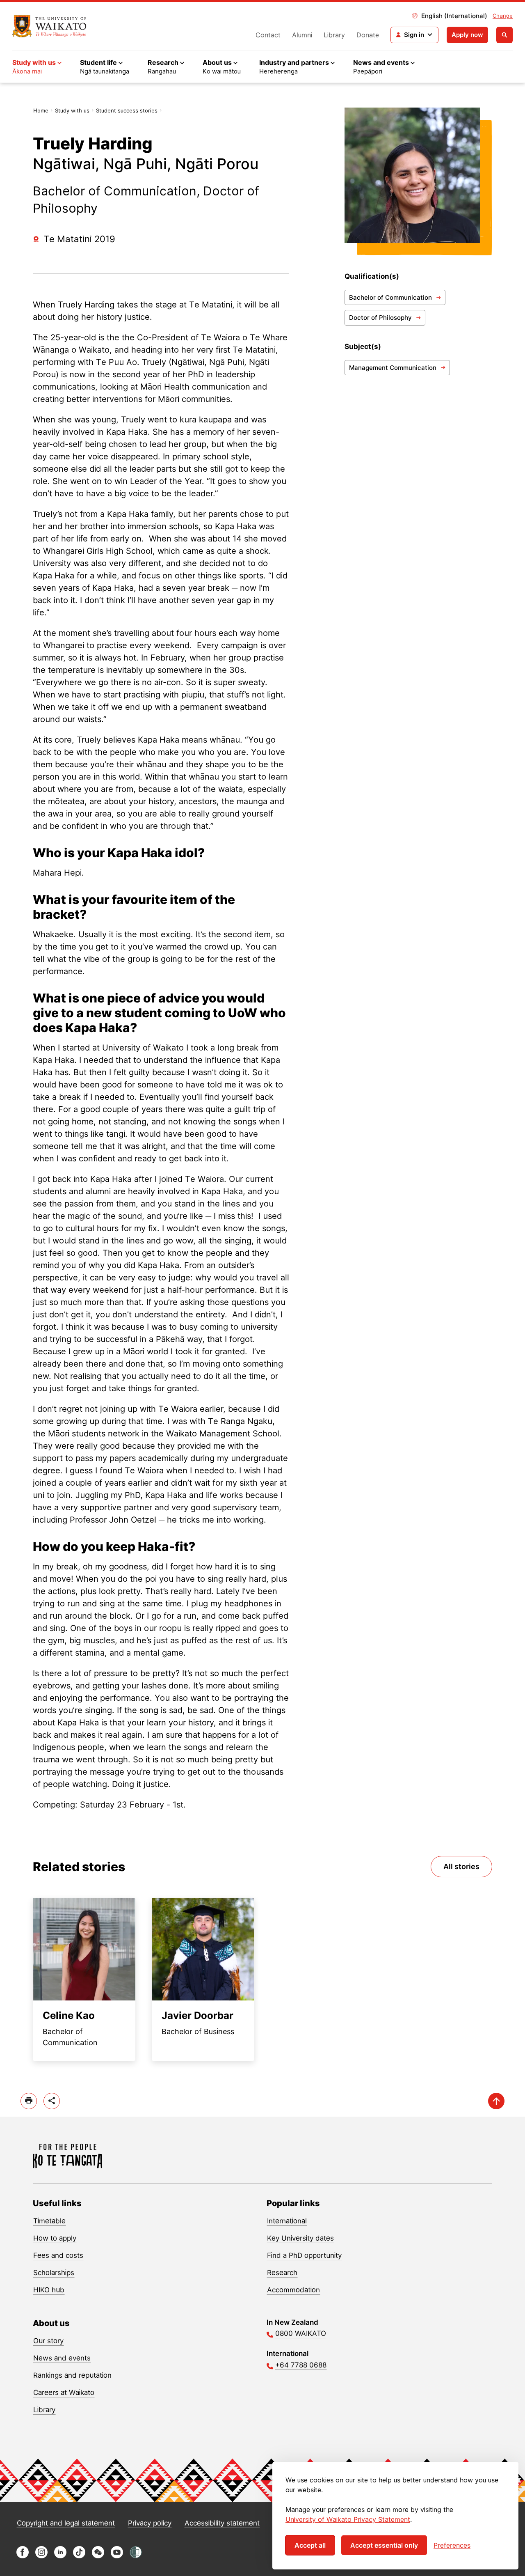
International (287, 2221)
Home (41, 110)
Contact (268, 35)
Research (282, 2273)
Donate (368, 35)
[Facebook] (23, 2556)
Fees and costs (58, 2255)
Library (334, 35)
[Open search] (504, 35)
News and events (62, 2358)
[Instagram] (41, 2556)
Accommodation (293, 2290)
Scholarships (54, 2273)
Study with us (72, 110)
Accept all (310, 2545)
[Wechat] (98, 2556)
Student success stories (127, 110)
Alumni (302, 35)
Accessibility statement (222, 2523)
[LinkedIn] (60, 2556)
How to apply (55, 2238)
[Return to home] (49, 26)
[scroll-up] (496, 2101)
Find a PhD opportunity (304, 2255)
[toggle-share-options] (52, 2101)
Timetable (49, 2221)
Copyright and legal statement (66, 2523)
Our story (48, 2341)
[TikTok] (79, 2556)
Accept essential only (384, 2545)
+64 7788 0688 (301, 2365)
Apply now (467, 35)
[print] (29, 2101)
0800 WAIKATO (301, 2333)
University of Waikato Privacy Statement (348, 2519)
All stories (461, 1866)
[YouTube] (117, 2556)
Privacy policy (150, 2523)
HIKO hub (49, 2290)
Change (503, 16)
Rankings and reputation (72, 2375)
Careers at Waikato (64, 2392)
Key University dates (300, 2238)
